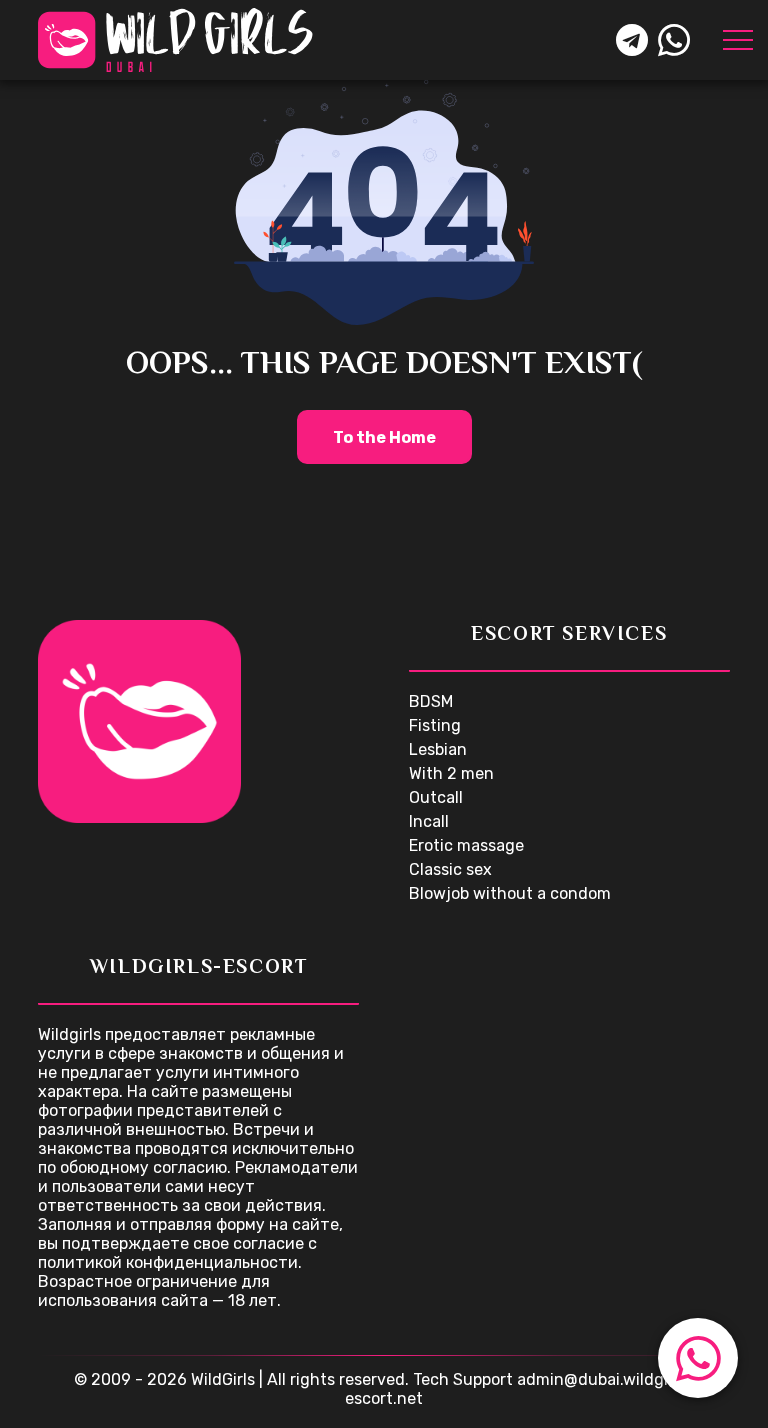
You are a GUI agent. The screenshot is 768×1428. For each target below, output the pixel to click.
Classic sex (450, 869)
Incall (429, 821)
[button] (698, 1358)
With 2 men (451, 773)
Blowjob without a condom (510, 893)
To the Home (384, 437)
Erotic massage (466, 845)
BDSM (431, 701)
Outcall (436, 797)
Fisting (435, 725)
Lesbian (438, 749)
